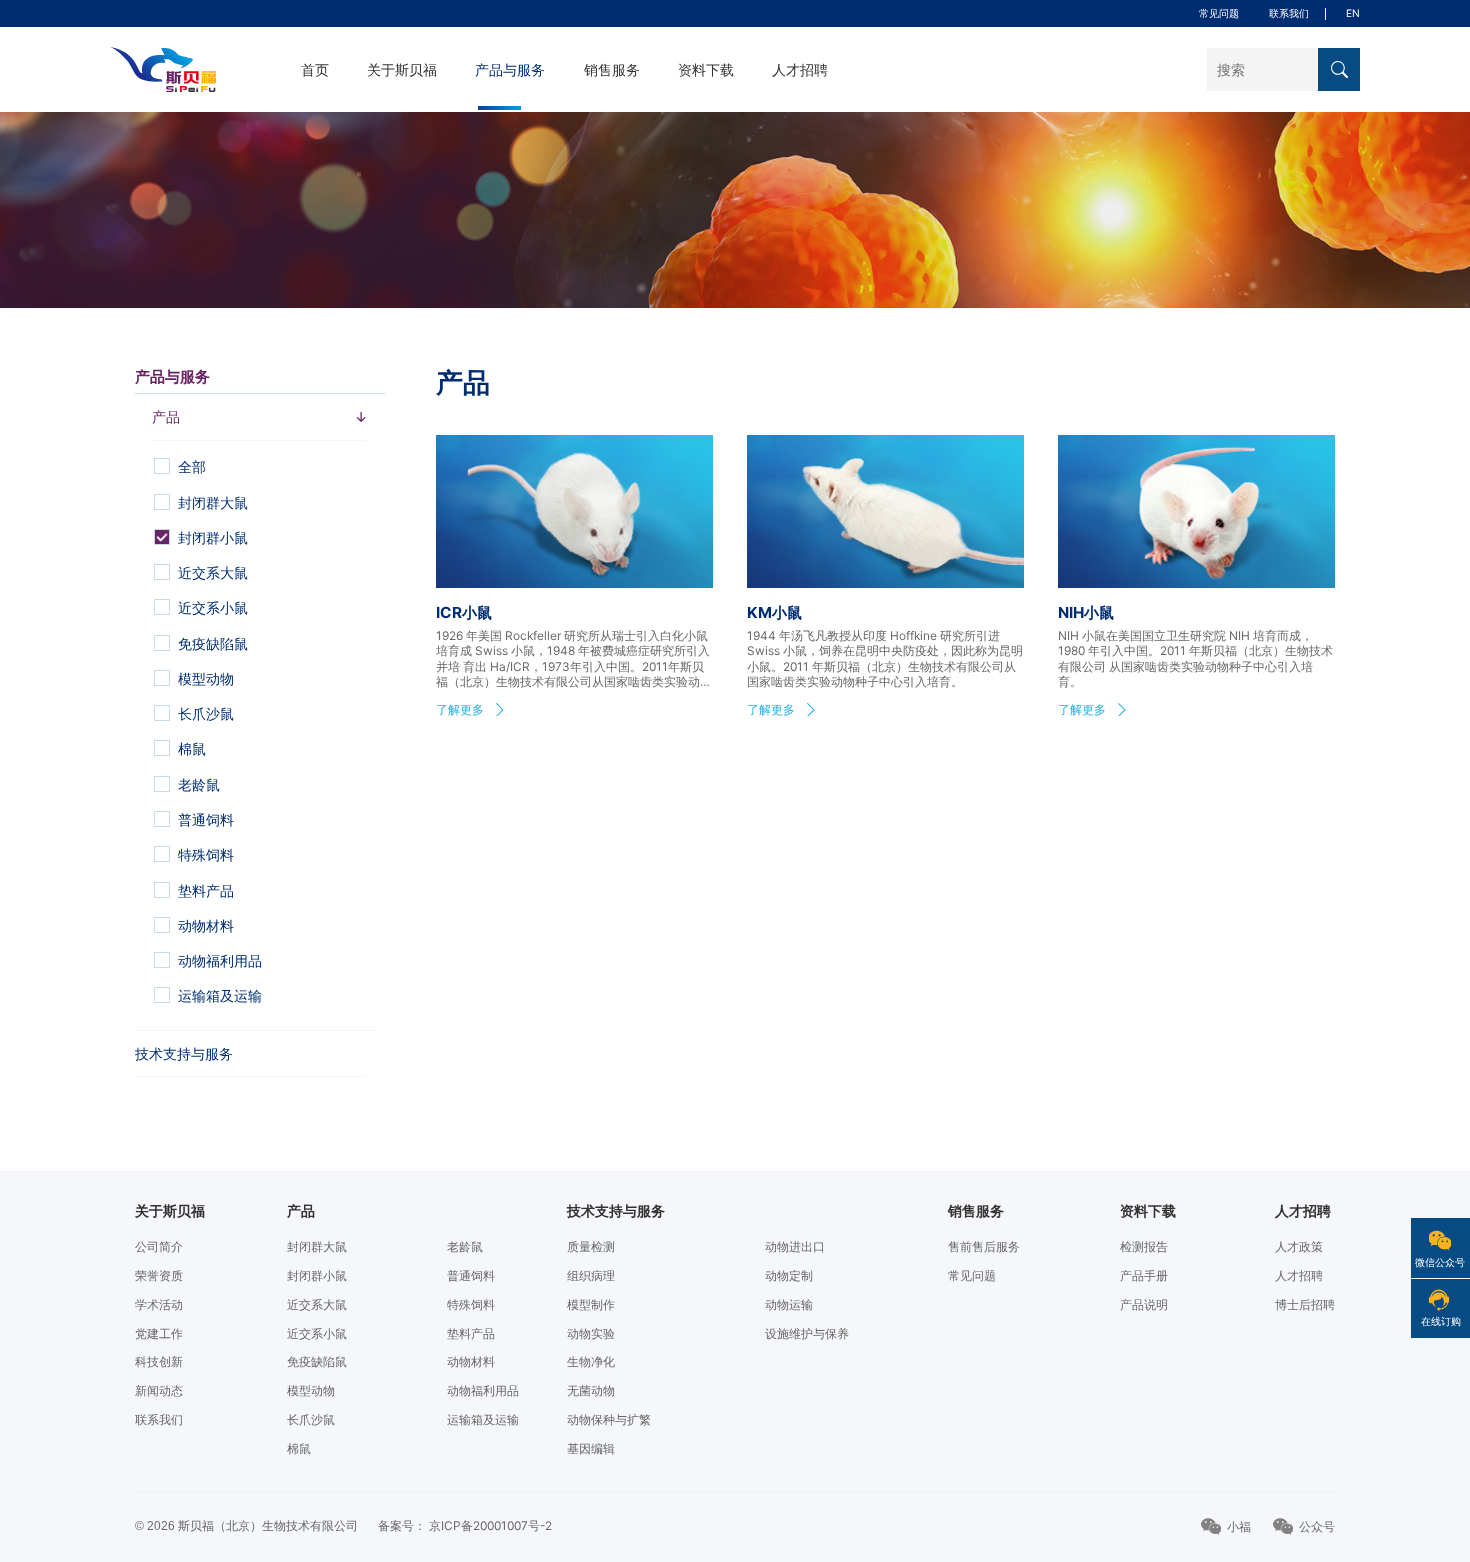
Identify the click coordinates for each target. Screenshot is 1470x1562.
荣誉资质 (159, 1275)
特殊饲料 (471, 1304)
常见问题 (1219, 13)
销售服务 (612, 70)
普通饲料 (471, 1275)
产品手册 (1144, 1275)
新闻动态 (159, 1390)
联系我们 (1289, 13)
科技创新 (159, 1361)
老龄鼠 (465, 1246)
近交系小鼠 (317, 1333)
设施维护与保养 (807, 1333)
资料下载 (706, 70)
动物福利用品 (483, 1390)
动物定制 (789, 1275)
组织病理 (591, 1275)
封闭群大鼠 (317, 1246)
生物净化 (591, 1361)
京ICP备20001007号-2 (490, 1525)
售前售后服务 (984, 1246)
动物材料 (471, 1361)
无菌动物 (591, 1390)
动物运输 (789, 1304)
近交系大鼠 (317, 1304)
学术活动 (159, 1304)
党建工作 (159, 1333)
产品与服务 (510, 70)
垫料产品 (471, 1333)
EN (1353, 13)
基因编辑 (591, 1448)
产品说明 (1144, 1304)
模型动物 (311, 1390)
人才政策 (1299, 1246)
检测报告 (1144, 1246)
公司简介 (159, 1246)
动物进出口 (795, 1246)
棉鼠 (299, 1448)
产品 (301, 1211)
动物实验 (591, 1333)
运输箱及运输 (483, 1419)
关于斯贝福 (402, 70)
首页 (315, 70)
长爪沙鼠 (311, 1419)
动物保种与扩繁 (609, 1419)
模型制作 (591, 1304)
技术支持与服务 (184, 1055)
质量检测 (591, 1246)
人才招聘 (800, 70)
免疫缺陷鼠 (317, 1361)
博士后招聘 (1305, 1304)
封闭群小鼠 (317, 1275)
